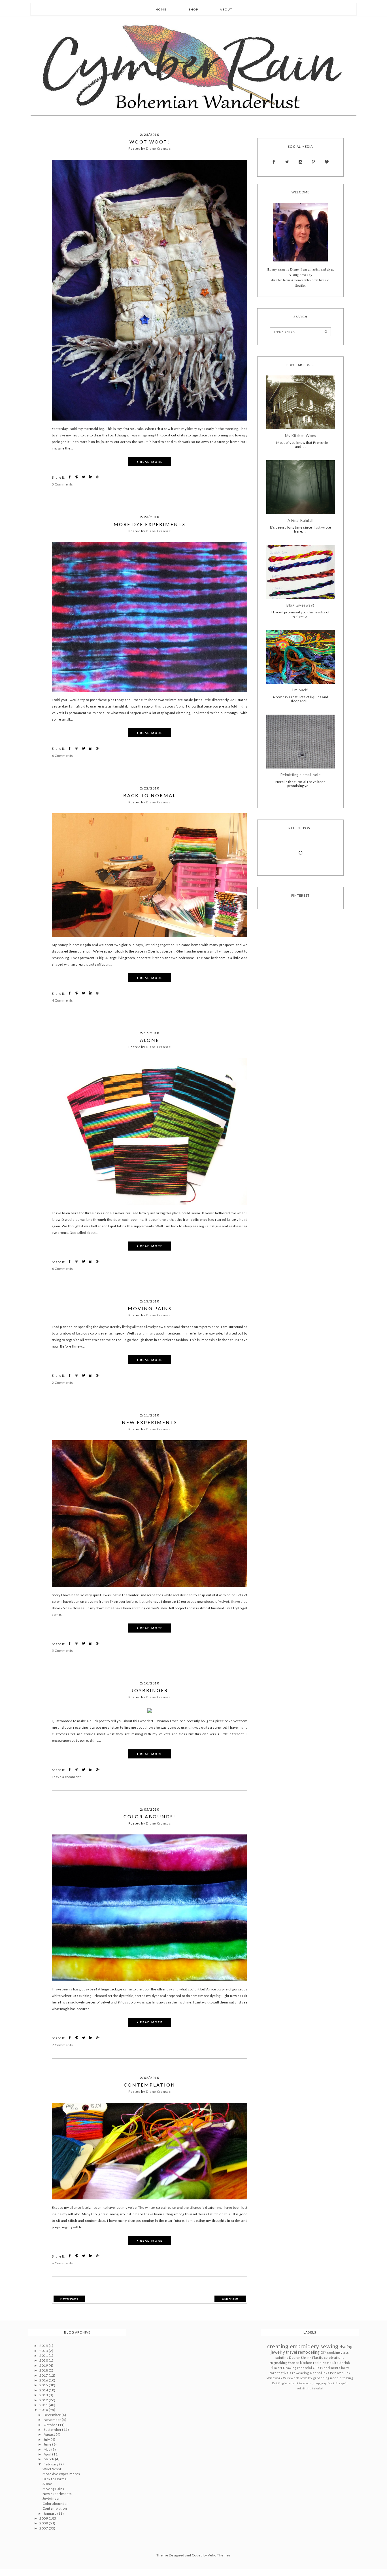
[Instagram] (300, 162)
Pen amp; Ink (340, 2373)
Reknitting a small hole (300, 775)
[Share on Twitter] (84, 477)
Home (161, 9)
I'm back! (300, 690)
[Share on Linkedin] (91, 477)
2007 (44, 2528)
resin (317, 2363)
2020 (44, 2360)
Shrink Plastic (312, 2358)
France (294, 2363)
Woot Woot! (150, 142)
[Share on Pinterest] (77, 477)
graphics (326, 2383)
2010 (44, 2410)
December (53, 2415)
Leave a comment (66, 1777)
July (47, 2439)
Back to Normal (150, 795)
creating (278, 2346)
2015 (44, 2385)
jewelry (278, 2352)
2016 (44, 2380)
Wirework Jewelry (298, 2378)
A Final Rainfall (301, 521)
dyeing (346, 2347)
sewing (329, 2346)
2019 (44, 2365)
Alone (150, 1040)
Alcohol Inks (320, 2373)
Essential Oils (308, 2368)
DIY (323, 2352)
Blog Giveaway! (300, 605)
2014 (44, 2390)
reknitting (304, 2388)
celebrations (334, 2358)
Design (295, 2358)
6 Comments (62, 756)
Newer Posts (69, 2299)
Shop (193, 9)
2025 (44, 2346)
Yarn (288, 2383)
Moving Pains (150, 1308)
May (47, 2449)
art (280, 2368)
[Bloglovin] (327, 162)
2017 (44, 2375)
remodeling (309, 2352)
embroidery (305, 2346)
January (50, 2513)
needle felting (342, 2378)
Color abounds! (150, 1816)
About (226, 9)
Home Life (330, 2363)
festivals (284, 2373)
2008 (44, 2523)
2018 (44, 2370)
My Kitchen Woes (300, 436)
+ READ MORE (150, 462)
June (48, 2444)
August (50, 2434)
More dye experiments (150, 524)
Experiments (330, 2368)
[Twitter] (287, 162)
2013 (44, 2395)
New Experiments (150, 1422)
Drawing (290, 2368)
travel (292, 2352)
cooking (333, 2352)
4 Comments (62, 1000)
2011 (44, 2405)
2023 (44, 2351)
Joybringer (150, 1690)
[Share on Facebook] (70, 477)
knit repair (340, 2383)
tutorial (318, 2388)
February (51, 2464)
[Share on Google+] (98, 477)
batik (295, 2383)
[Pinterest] (313, 162)
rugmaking (278, 2363)
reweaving (300, 2373)
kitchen (306, 2363)
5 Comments (62, 484)
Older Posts (230, 2299)
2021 (44, 2356)
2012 (44, 2400)
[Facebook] (274, 162)
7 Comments (62, 2045)
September (53, 2430)
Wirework (275, 2378)
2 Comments (62, 1383)
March (49, 2459)
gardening (321, 2378)
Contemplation (150, 2085)
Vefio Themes (219, 2555)
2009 (44, 2518)
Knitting (278, 2383)
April (48, 2454)
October (51, 2425)
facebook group (310, 2383)
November (53, 2420)
